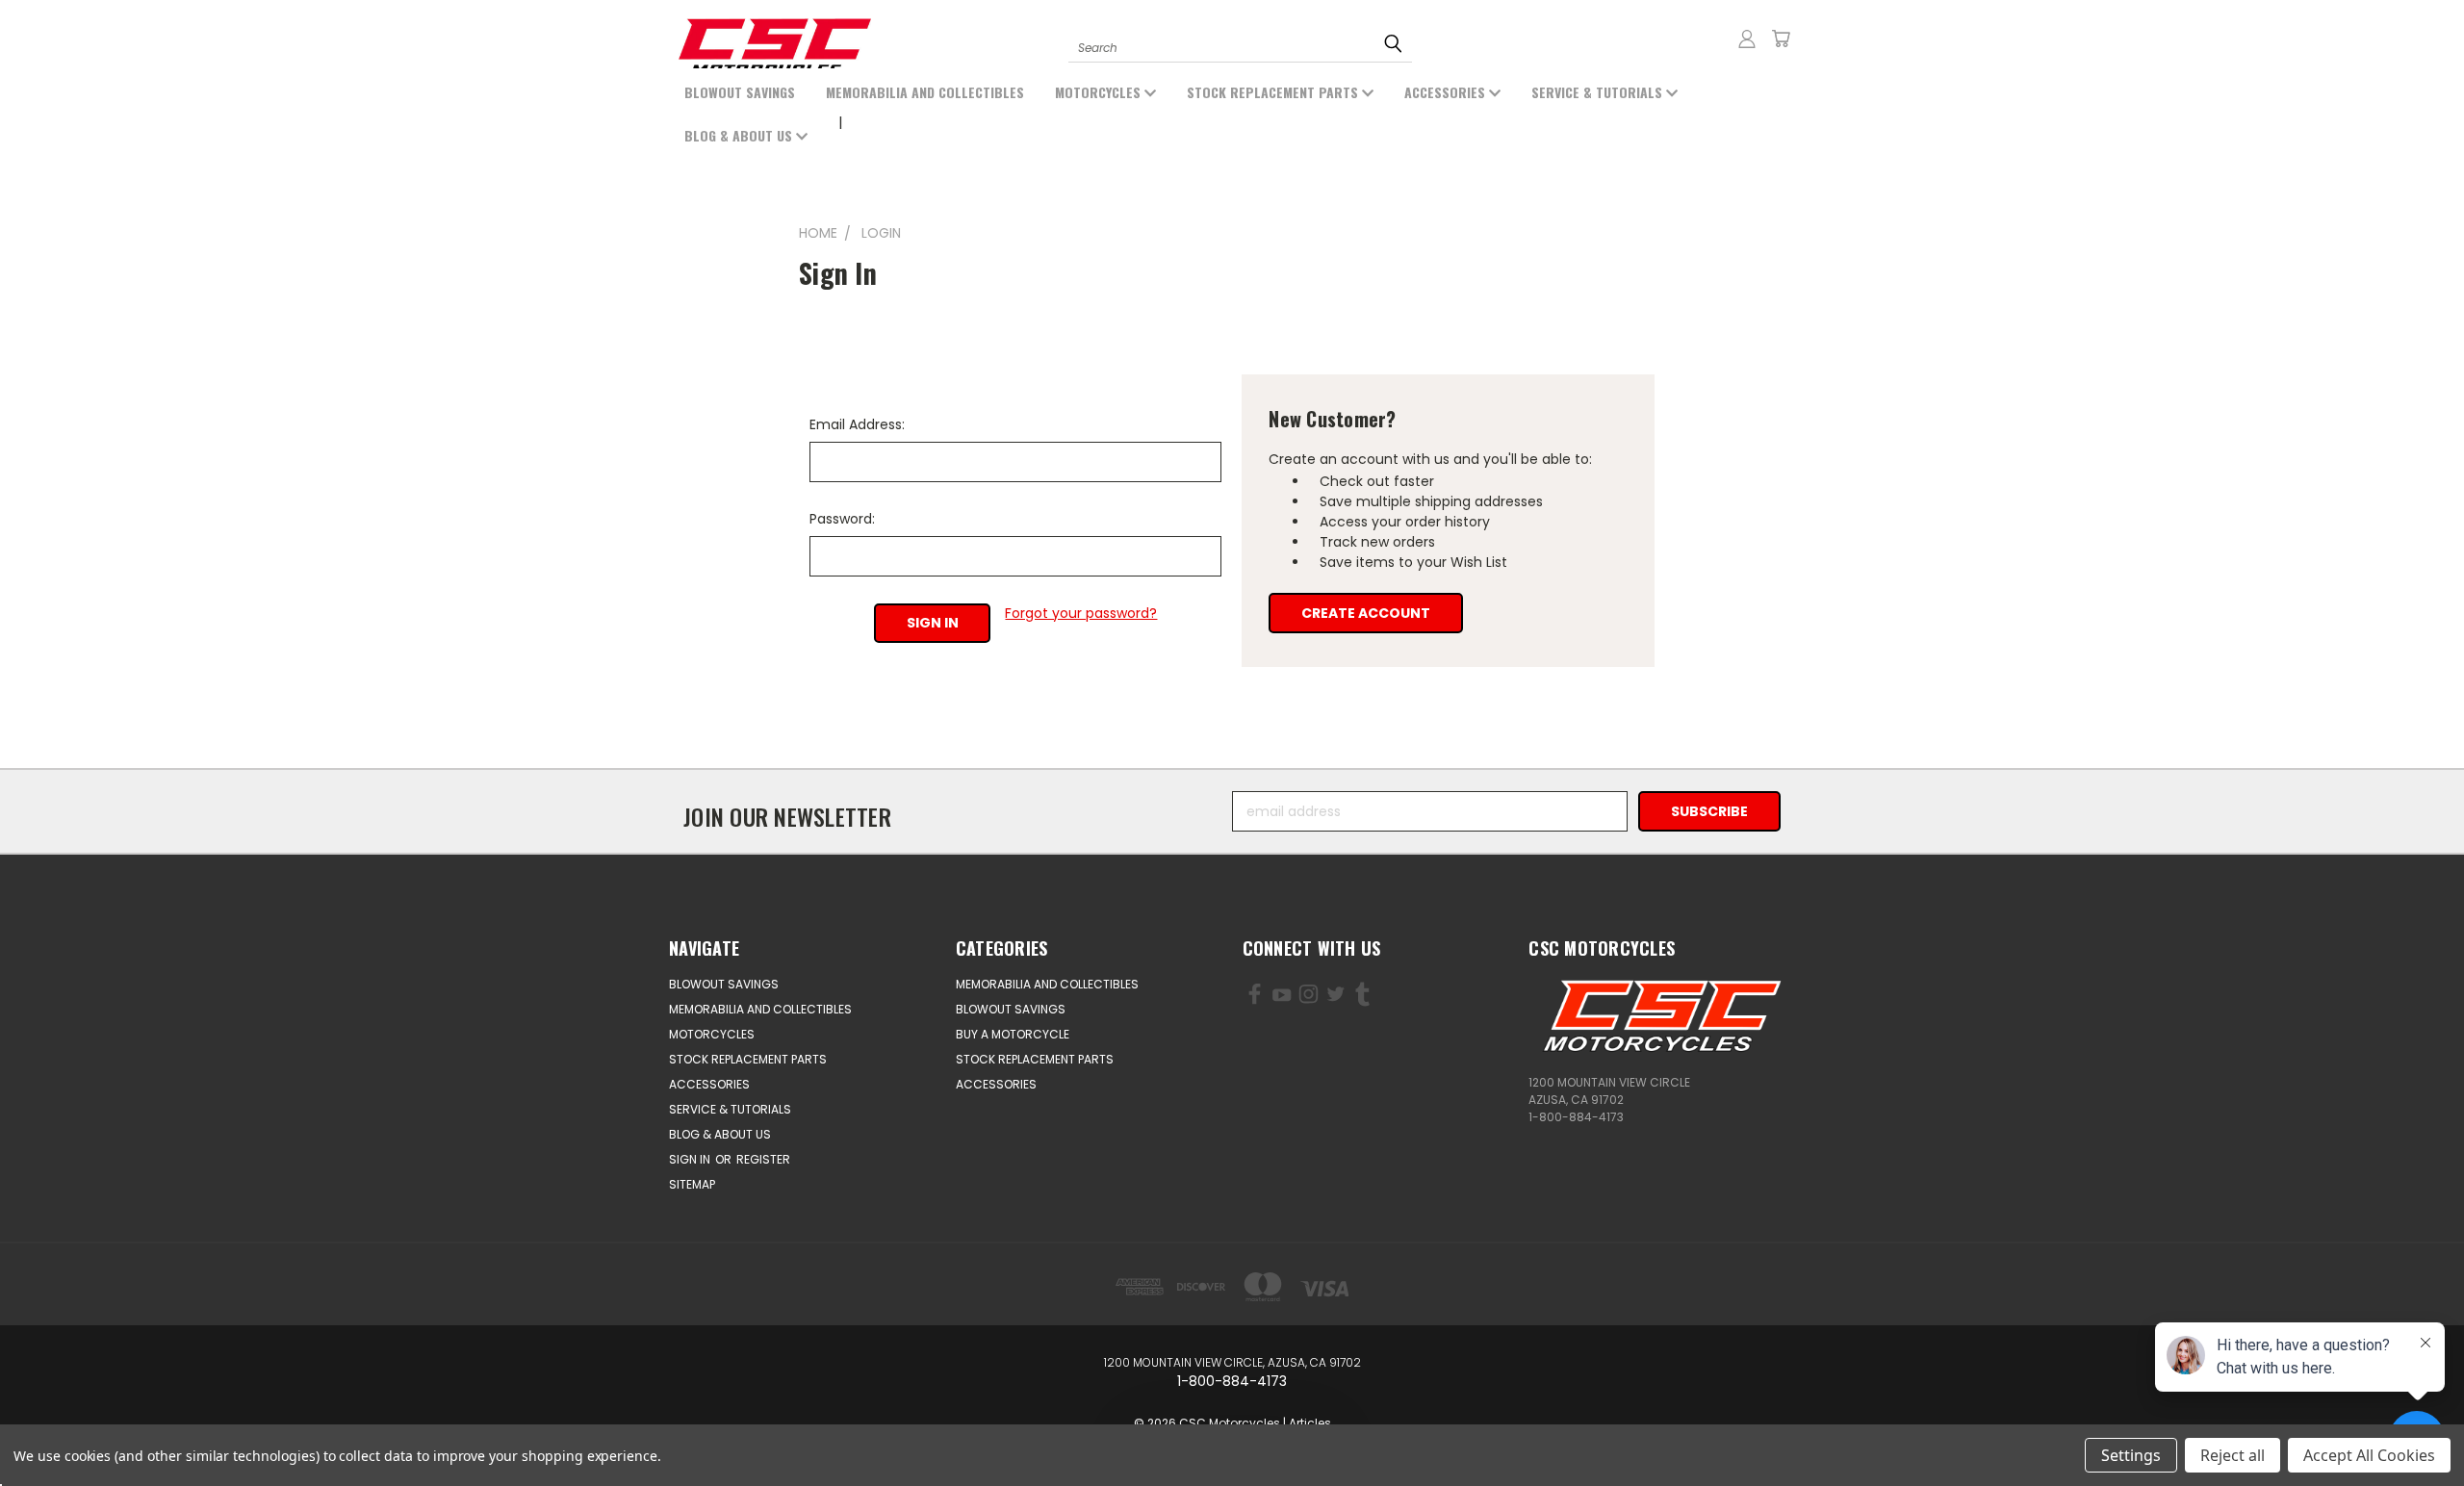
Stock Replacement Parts (1274, 92)
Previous (94, 1426)
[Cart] (1781, 38)
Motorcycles (1100, 92)
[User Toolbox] (1747, 38)
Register (763, 1159)
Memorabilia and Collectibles (925, 92)
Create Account (1366, 613)
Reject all (2233, 1455)
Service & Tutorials (1599, 92)
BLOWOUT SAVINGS (740, 92)
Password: (842, 519)
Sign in (691, 1159)
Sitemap (692, 1184)
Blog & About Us (740, 135)
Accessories (1447, 92)
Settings (2131, 1455)
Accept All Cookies (2369, 1455)
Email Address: (857, 424)
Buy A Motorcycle (1013, 1034)
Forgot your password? (1081, 613)
